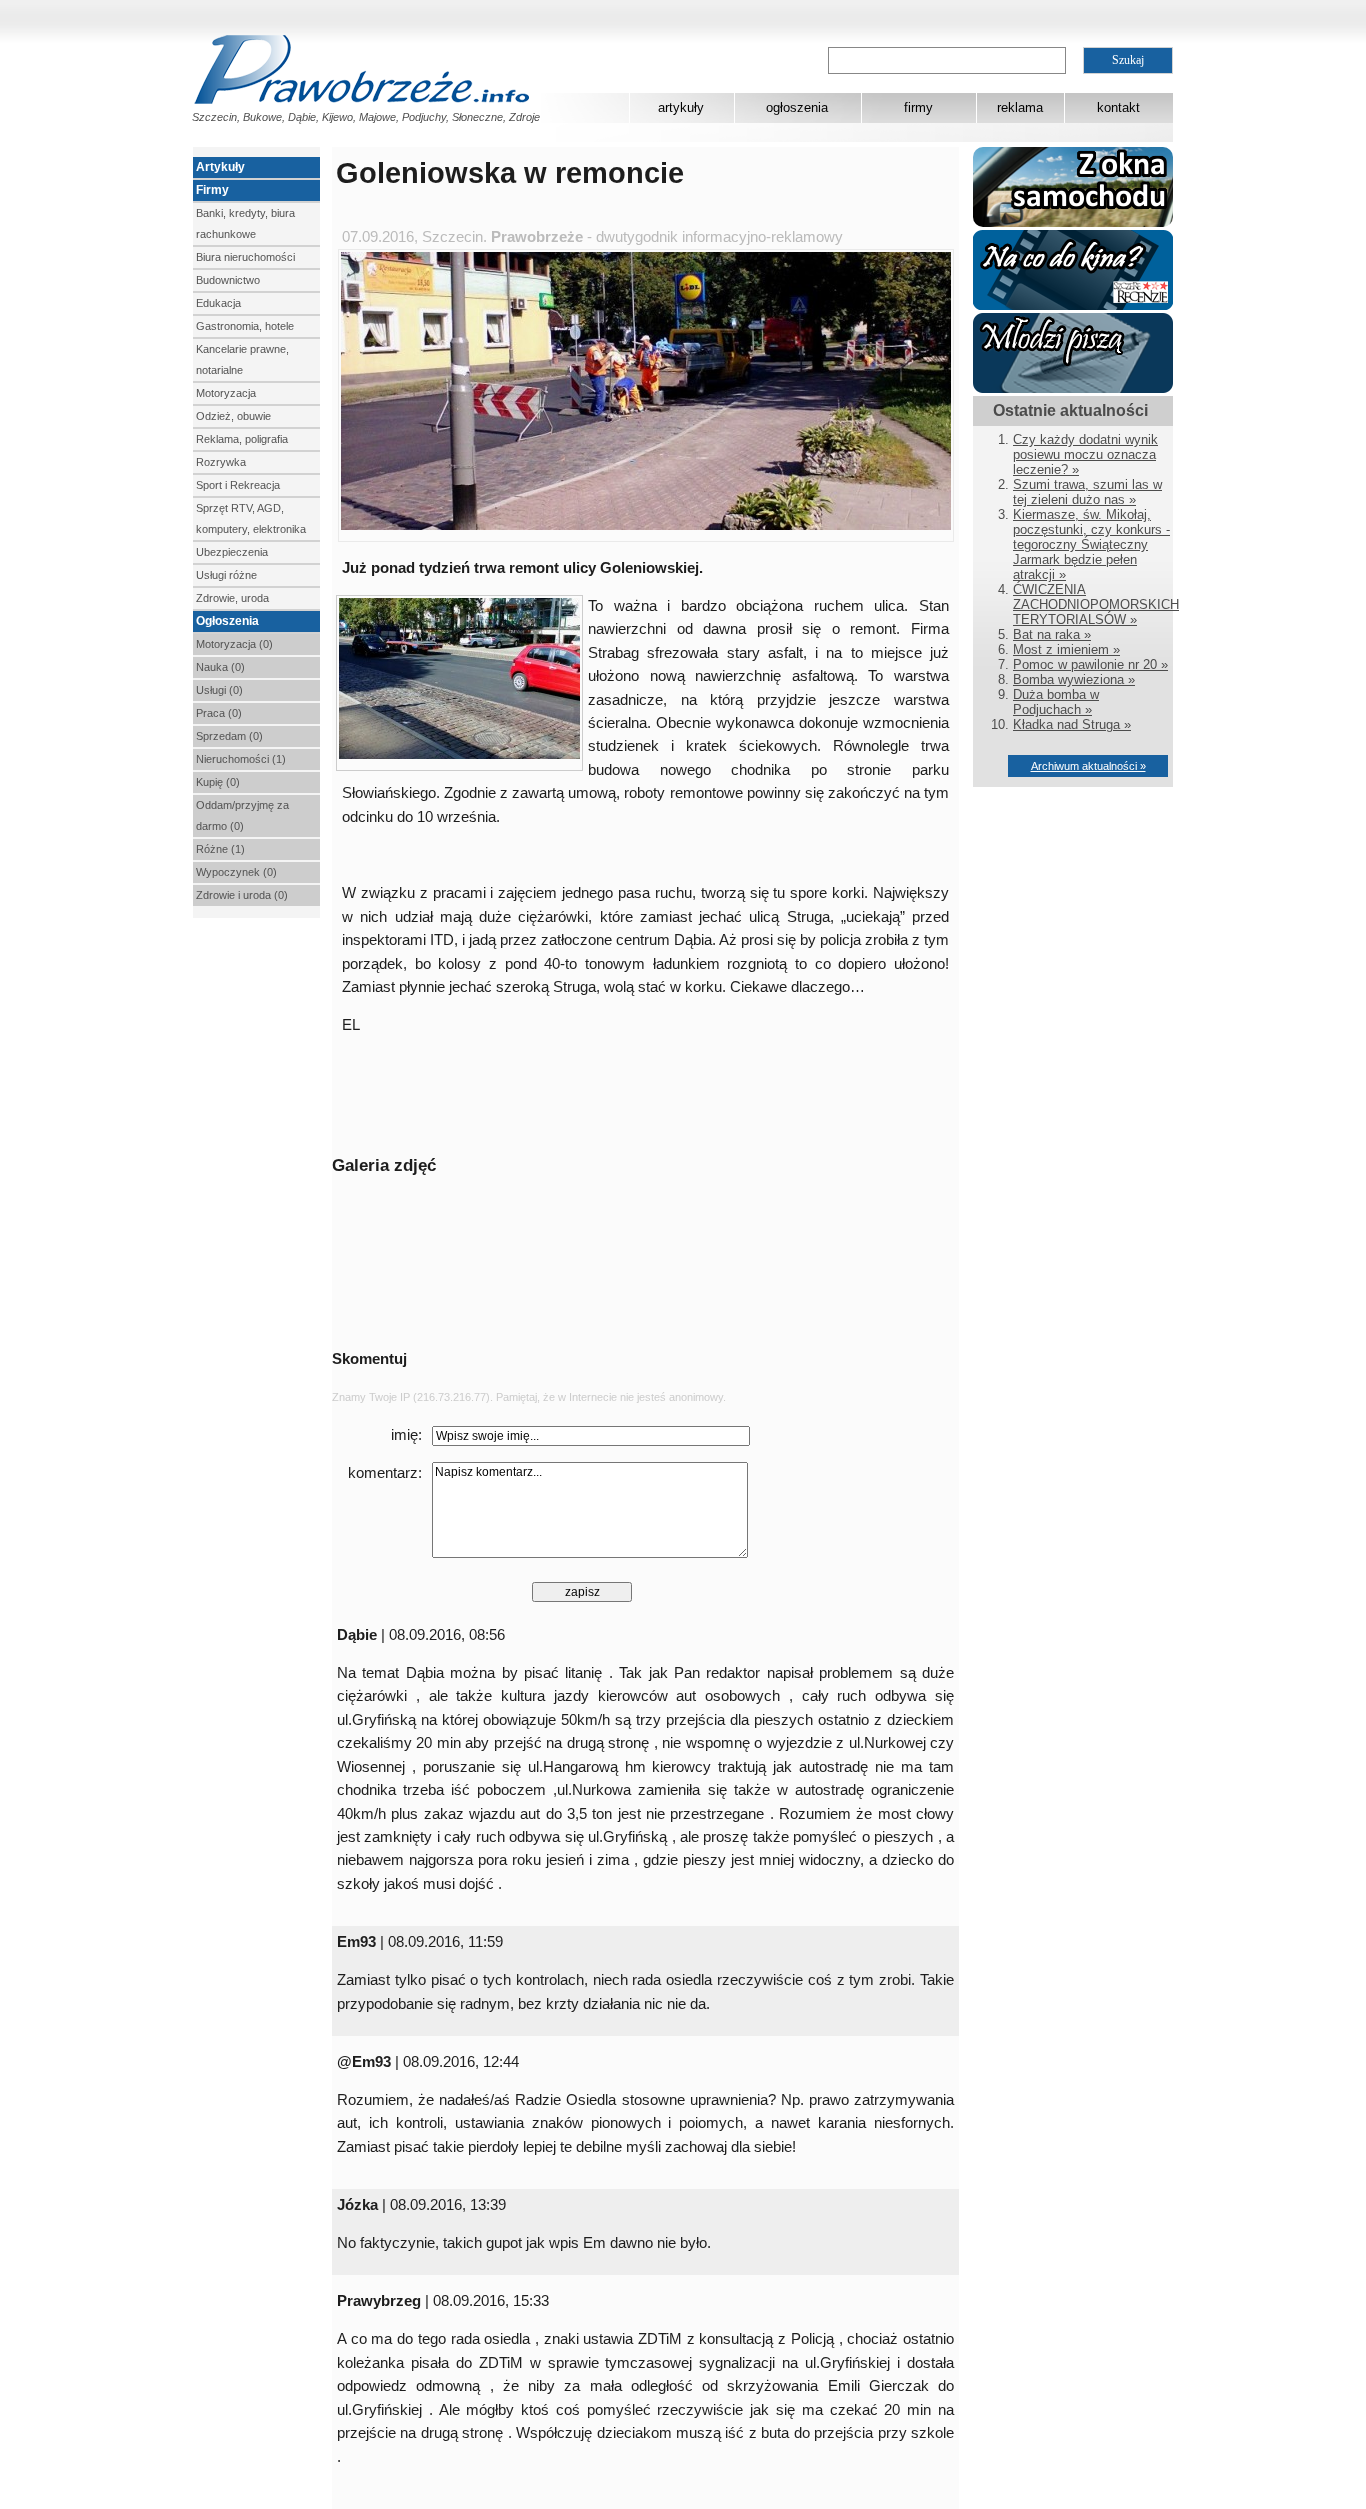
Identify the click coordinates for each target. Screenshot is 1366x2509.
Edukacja (218, 303)
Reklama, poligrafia (242, 439)
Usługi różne (226, 575)
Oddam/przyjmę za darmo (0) (242, 815)
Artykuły (220, 167)
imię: (406, 1435)
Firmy (212, 190)
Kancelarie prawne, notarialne (242, 359)
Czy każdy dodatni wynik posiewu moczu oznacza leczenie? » (1085, 454)
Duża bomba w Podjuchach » (1056, 702)
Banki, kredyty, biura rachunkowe (245, 223)
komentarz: (385, 1473)
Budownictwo (228, 280)
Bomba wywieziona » (1074, 679)
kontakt (1118, 107)
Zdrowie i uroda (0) (242, 895)
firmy (918, 107)
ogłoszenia (797, 107)
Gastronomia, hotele (245, 326)
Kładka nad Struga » (1072, 724)
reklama (1020, 107)
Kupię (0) (218, 782)
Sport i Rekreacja (238, 485)
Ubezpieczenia (232, 552)
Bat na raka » (1052, 634)
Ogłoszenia (227, 621)
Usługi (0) (219, 690)
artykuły (681, 107)
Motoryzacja (226, 393)
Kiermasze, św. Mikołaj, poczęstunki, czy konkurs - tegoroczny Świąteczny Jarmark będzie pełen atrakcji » (1091, 544)
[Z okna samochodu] (1073, 222)
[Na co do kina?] (1073, 305)
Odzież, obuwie (233, 416)
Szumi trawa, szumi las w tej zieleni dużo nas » (1087, 492)
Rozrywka (221, 462)
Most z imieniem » (1066, 649)
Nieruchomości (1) (241, 759)
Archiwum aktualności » (1088, 766)
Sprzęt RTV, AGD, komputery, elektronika (251, 518)
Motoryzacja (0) (234, 644)
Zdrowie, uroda (232, 598)
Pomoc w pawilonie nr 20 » (1090, 664)
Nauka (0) (220, 667)
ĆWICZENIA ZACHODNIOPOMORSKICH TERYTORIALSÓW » (1096, 604)
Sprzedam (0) (229, 736)
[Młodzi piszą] (1073, 388)
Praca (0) (219, 713)
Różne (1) (220, 849)
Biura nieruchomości (245, 257)
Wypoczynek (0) (236, 872)
